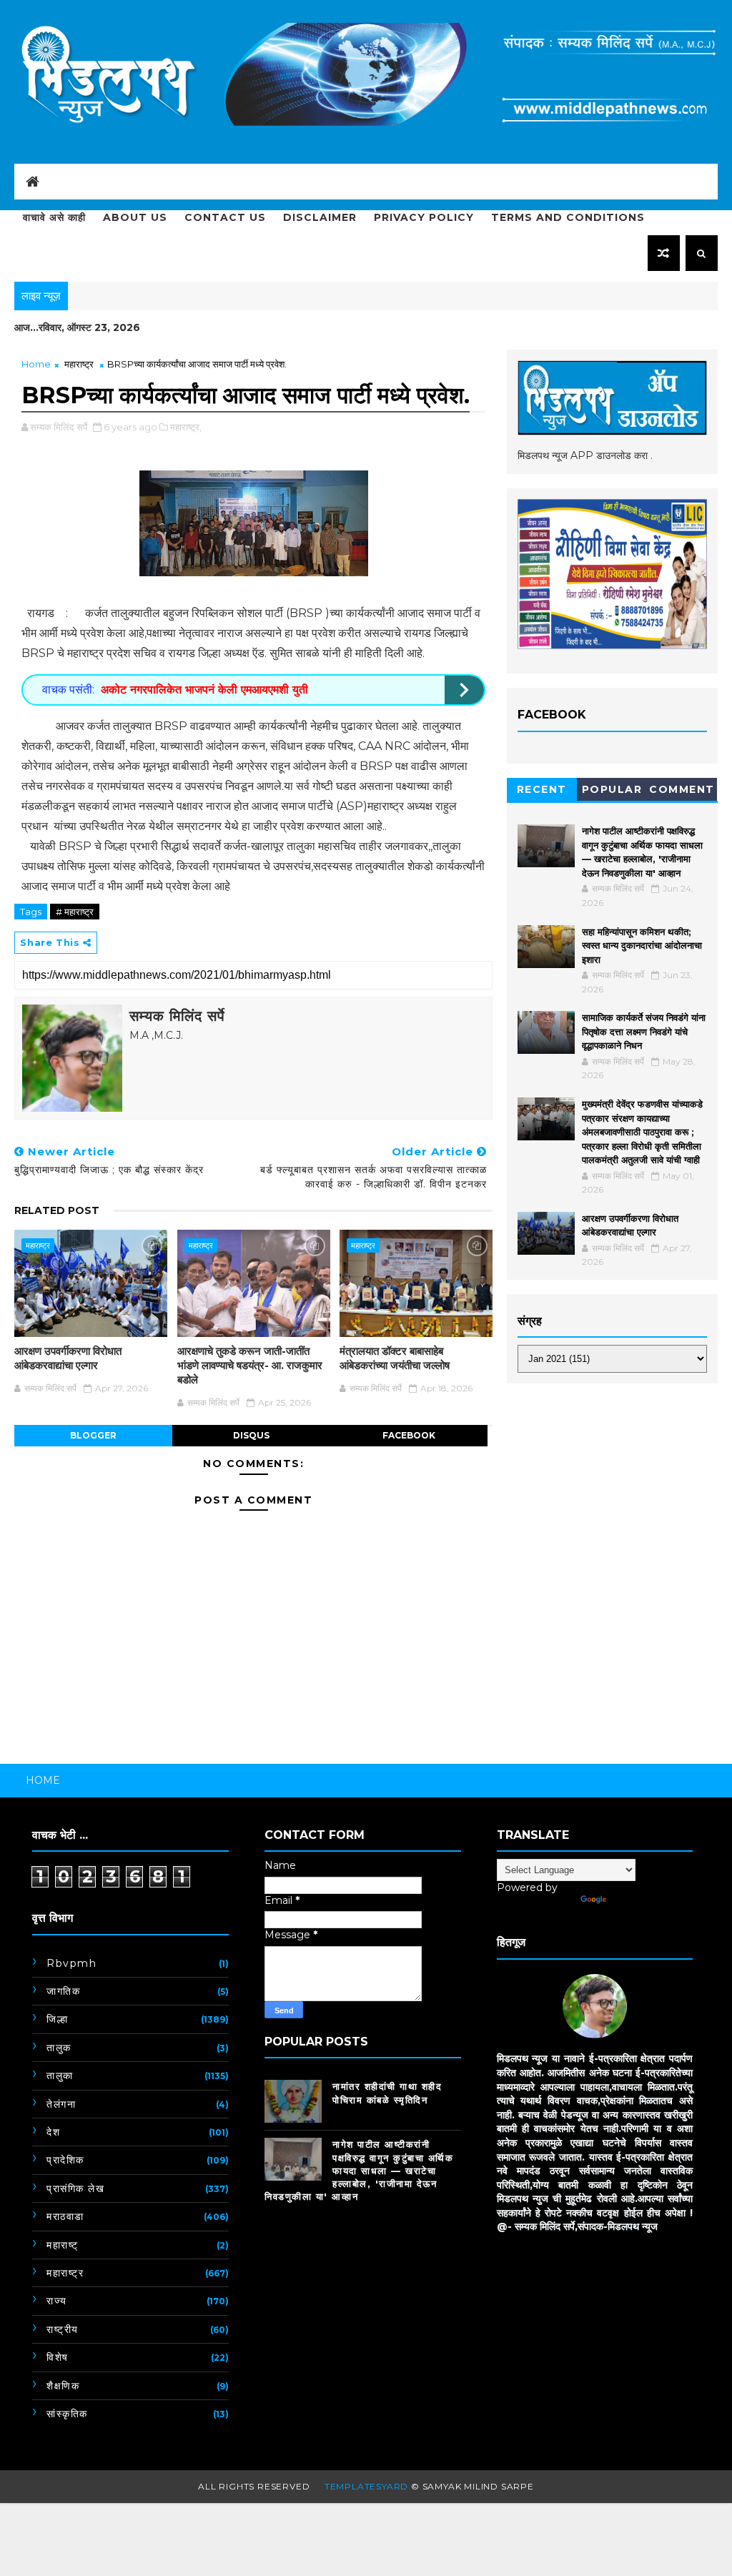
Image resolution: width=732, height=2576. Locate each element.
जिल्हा (57, 2019)
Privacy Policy (424, 217)
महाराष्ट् (63, 2245)
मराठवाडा (65, 2216)
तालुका (60, 2076)
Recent (542, 789)
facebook (409, 1435)
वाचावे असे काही (54, 217)
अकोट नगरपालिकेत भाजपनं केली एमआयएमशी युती (204, 690)
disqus (251, 1435)
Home (36, 364)
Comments (682, 792)
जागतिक (63, 1991)
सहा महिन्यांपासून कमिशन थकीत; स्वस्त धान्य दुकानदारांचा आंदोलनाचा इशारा (642, 946)
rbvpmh (71, 1963)
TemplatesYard (366, 2486)
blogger (93, 1435)
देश (53, 2132)
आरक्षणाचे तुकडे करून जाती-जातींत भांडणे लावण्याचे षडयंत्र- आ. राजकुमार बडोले (250, 1366)
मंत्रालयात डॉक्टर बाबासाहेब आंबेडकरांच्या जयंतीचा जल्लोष (395, 1358)
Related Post (57, 1210)
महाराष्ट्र (79, 364)
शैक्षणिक (63, 2386)
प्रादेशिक (65, 2160)
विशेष (58, 2357)
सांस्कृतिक (67, 2414)
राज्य (57, 2301)
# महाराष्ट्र (75, 912)
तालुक (59, 2048)
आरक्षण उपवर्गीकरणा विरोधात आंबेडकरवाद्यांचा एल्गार (68, 1358)
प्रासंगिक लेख (75, 2188)
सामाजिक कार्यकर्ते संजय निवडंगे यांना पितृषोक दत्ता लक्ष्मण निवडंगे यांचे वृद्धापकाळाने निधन (644, 1031)
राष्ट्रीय (63, 2329)
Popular (612, 789)
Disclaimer (320, 217)
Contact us (225, 217)
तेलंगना (61, 2104)
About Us (135, 217)
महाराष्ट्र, (186, 427)
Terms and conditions (568, 217)
